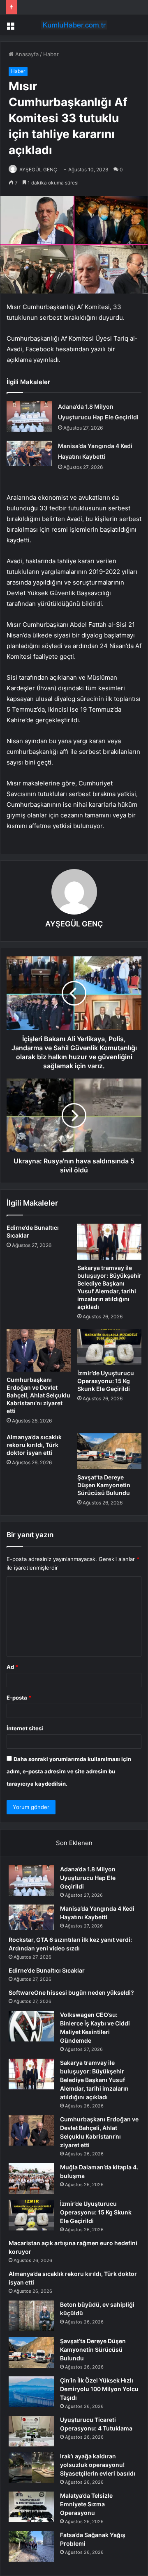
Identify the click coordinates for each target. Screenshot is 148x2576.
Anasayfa (26, 54)
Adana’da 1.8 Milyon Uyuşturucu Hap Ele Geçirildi (88, 1878)
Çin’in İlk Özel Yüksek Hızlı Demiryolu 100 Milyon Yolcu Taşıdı (99, 2389)
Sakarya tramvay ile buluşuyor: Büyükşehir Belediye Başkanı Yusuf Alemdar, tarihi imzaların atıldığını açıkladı (94, 2080)
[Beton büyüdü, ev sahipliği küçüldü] (31, 2316)
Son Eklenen (74, 1843)
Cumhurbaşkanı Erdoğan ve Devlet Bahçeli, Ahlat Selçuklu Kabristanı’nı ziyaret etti (38, 1395)
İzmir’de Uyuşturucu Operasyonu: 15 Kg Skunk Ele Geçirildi (106, 1381)
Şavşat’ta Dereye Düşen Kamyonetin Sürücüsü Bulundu (104, 1485)
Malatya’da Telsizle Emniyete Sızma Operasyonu (86, 2504)
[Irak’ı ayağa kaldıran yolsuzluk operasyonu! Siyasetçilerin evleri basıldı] (31, 2468)
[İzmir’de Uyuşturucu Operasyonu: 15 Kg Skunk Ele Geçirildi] (109, 1347)
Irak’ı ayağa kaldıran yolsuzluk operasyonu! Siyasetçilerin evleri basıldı (98, 2465)
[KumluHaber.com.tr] (74, 25)
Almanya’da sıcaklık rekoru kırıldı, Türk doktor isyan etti (34, 1445)
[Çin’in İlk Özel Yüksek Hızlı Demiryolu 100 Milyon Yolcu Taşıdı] (31, 2392)
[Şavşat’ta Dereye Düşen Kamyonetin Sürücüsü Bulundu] (109, 1451)
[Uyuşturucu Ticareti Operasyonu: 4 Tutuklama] (31, 2431)
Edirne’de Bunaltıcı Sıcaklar (47, 1970)
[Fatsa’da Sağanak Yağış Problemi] (31, 2546)
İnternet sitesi (25, 1728)
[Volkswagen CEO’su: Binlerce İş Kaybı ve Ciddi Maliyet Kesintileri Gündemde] (31, 2026)
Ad (12, 1667)
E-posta (19, 1698)
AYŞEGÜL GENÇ (38, 170)
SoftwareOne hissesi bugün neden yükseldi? (71, 1992)
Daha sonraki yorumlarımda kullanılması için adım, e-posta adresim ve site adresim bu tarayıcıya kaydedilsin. (69, 1771)
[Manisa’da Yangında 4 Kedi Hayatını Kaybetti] (29, 453)
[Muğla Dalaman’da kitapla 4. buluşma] (31, 2179)
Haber (51, 54)
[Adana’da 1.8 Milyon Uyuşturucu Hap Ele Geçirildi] (29, 417)
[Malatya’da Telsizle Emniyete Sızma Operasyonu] (31, 2507)
